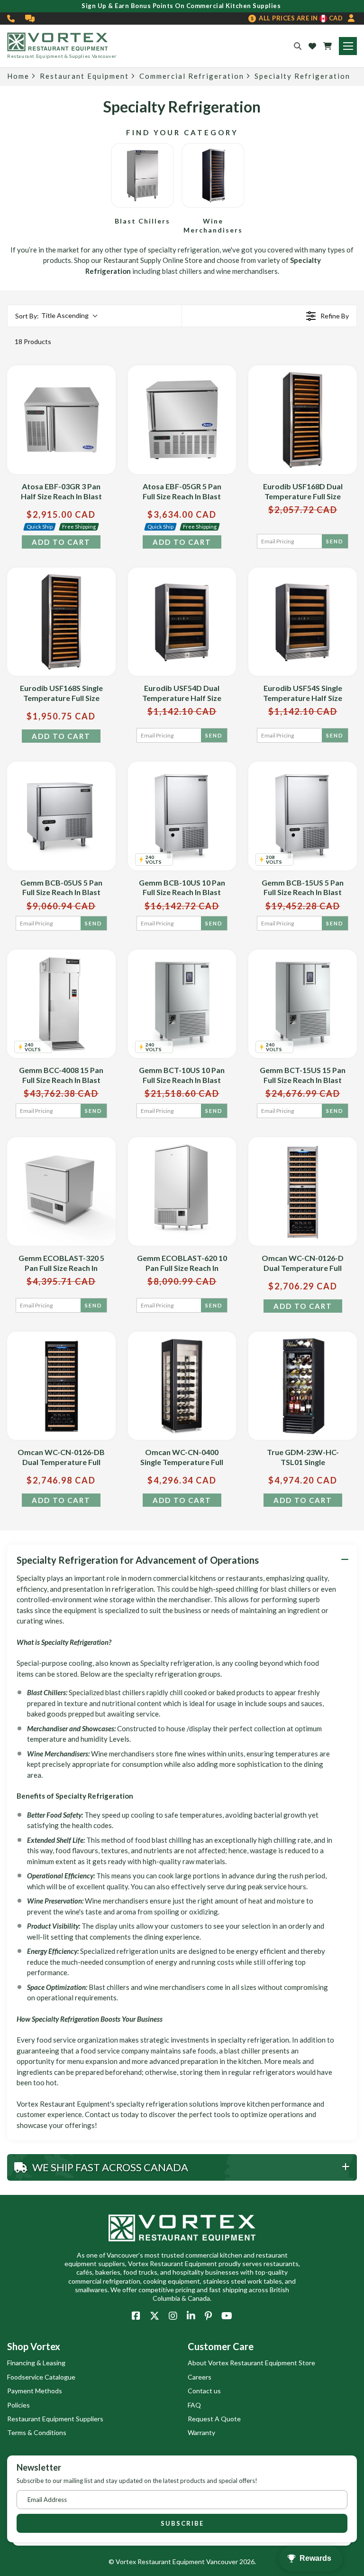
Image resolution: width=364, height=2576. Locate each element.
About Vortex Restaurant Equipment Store (251, 2363)
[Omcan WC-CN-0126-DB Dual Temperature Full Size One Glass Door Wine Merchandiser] (61, 1386)
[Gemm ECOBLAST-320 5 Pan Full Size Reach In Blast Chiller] (61, 1191)
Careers (200, 2377)
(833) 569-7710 (11, 19)
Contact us (204, 2391)
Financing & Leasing (36, 2363)
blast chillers (182, 271)
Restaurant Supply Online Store (153, 260)
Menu (348, 46)
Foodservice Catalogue (41, 2377)
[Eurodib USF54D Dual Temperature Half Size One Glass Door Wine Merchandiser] (182, 622)
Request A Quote (214, 2419)
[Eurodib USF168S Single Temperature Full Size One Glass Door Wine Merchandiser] (61, 622)
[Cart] (328, 46)
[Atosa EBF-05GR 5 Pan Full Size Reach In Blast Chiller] (182, 420)
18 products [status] (33, 341)
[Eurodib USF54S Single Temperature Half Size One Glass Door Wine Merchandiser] (303, 622)
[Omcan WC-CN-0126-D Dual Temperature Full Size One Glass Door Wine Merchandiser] (303, 1191)
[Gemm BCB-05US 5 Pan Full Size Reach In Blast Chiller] (61, 816)
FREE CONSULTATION (30, 19)
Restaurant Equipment (84, 76)
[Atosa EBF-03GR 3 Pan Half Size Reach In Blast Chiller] (61, 420)
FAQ (194, 2405)
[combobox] (56, 316)
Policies (18, 2405)
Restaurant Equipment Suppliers (55, 2419)
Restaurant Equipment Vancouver (188, 2562)
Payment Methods (35, 2391)
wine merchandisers (247, 271)
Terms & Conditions (37, 2432)
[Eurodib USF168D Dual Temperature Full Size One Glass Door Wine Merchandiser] (303, 420)
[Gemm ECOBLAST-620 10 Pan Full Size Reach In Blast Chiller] (182, 1191)
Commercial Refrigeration (192, 76)
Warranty (201, 2432)
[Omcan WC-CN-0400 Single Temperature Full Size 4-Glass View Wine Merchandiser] (182, 1386)
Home (18, 76)
